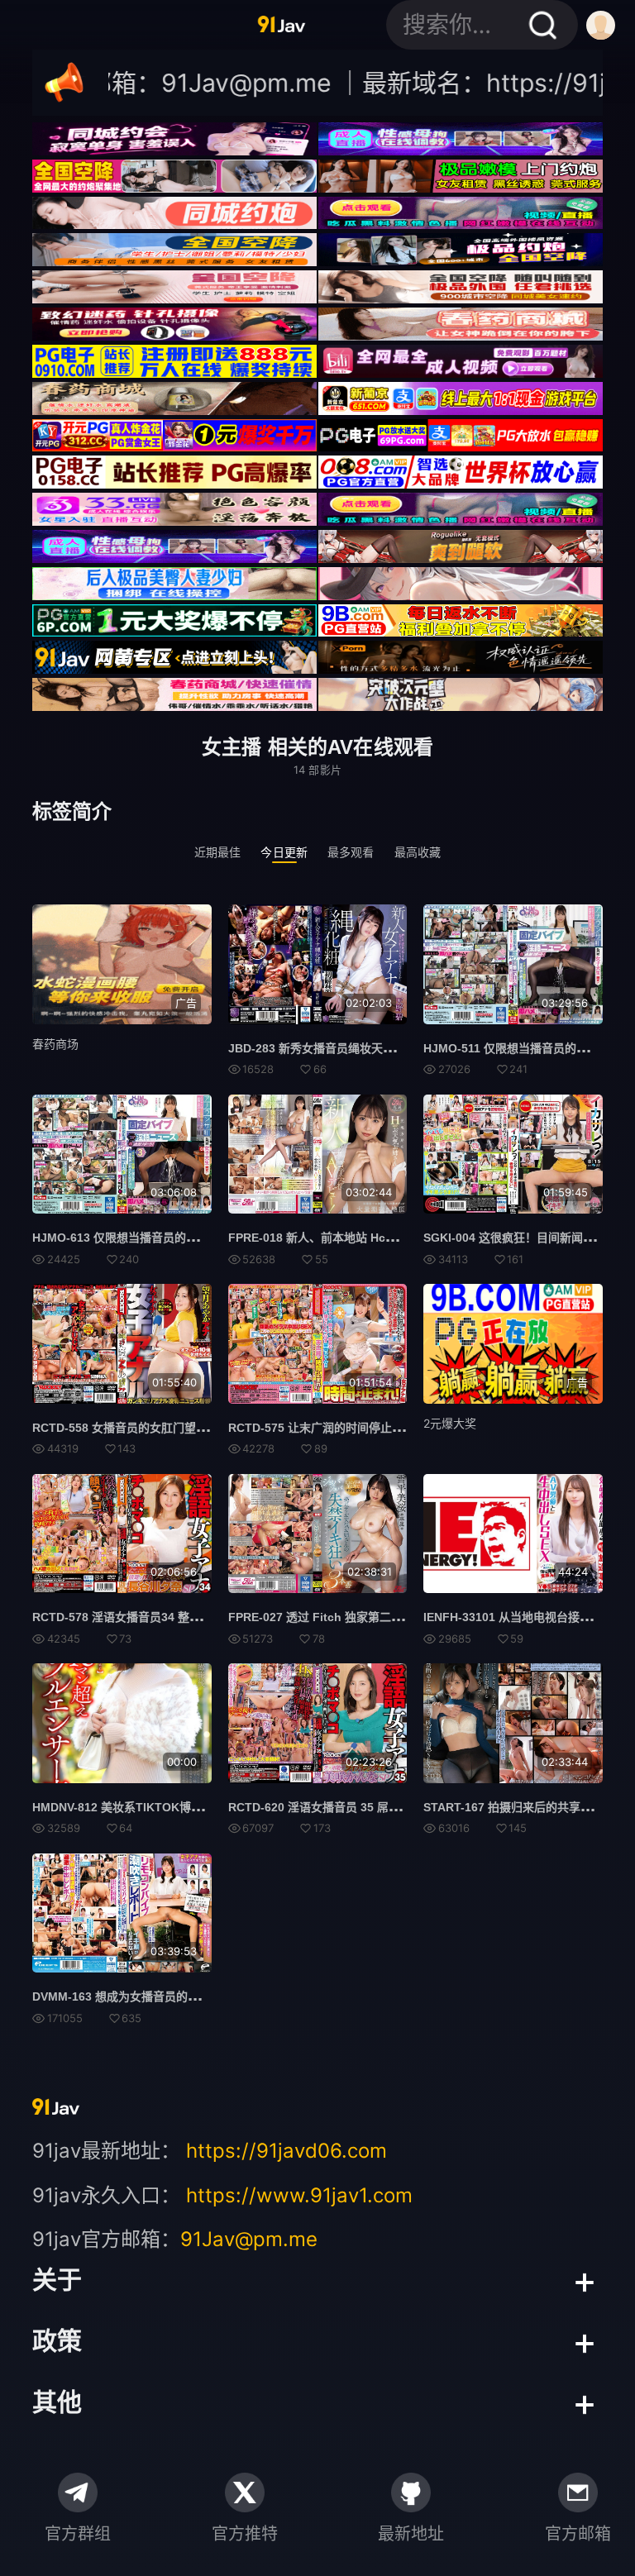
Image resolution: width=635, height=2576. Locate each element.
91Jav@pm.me (249, 2239)
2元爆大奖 (450, 1423)
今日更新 (284, 852)
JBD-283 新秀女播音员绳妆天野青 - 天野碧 (340, 1048)
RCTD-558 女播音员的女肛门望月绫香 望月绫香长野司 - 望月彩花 (202, 1428)
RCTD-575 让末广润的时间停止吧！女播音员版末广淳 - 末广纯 (391, 1428)
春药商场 (55, 1044)
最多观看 (351, 852)
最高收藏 (418, 852)
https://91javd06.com (286, 2151)
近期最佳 (218, 852)
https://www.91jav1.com (299, 2195)
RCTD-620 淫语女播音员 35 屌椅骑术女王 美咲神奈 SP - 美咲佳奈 (400, 1807)
